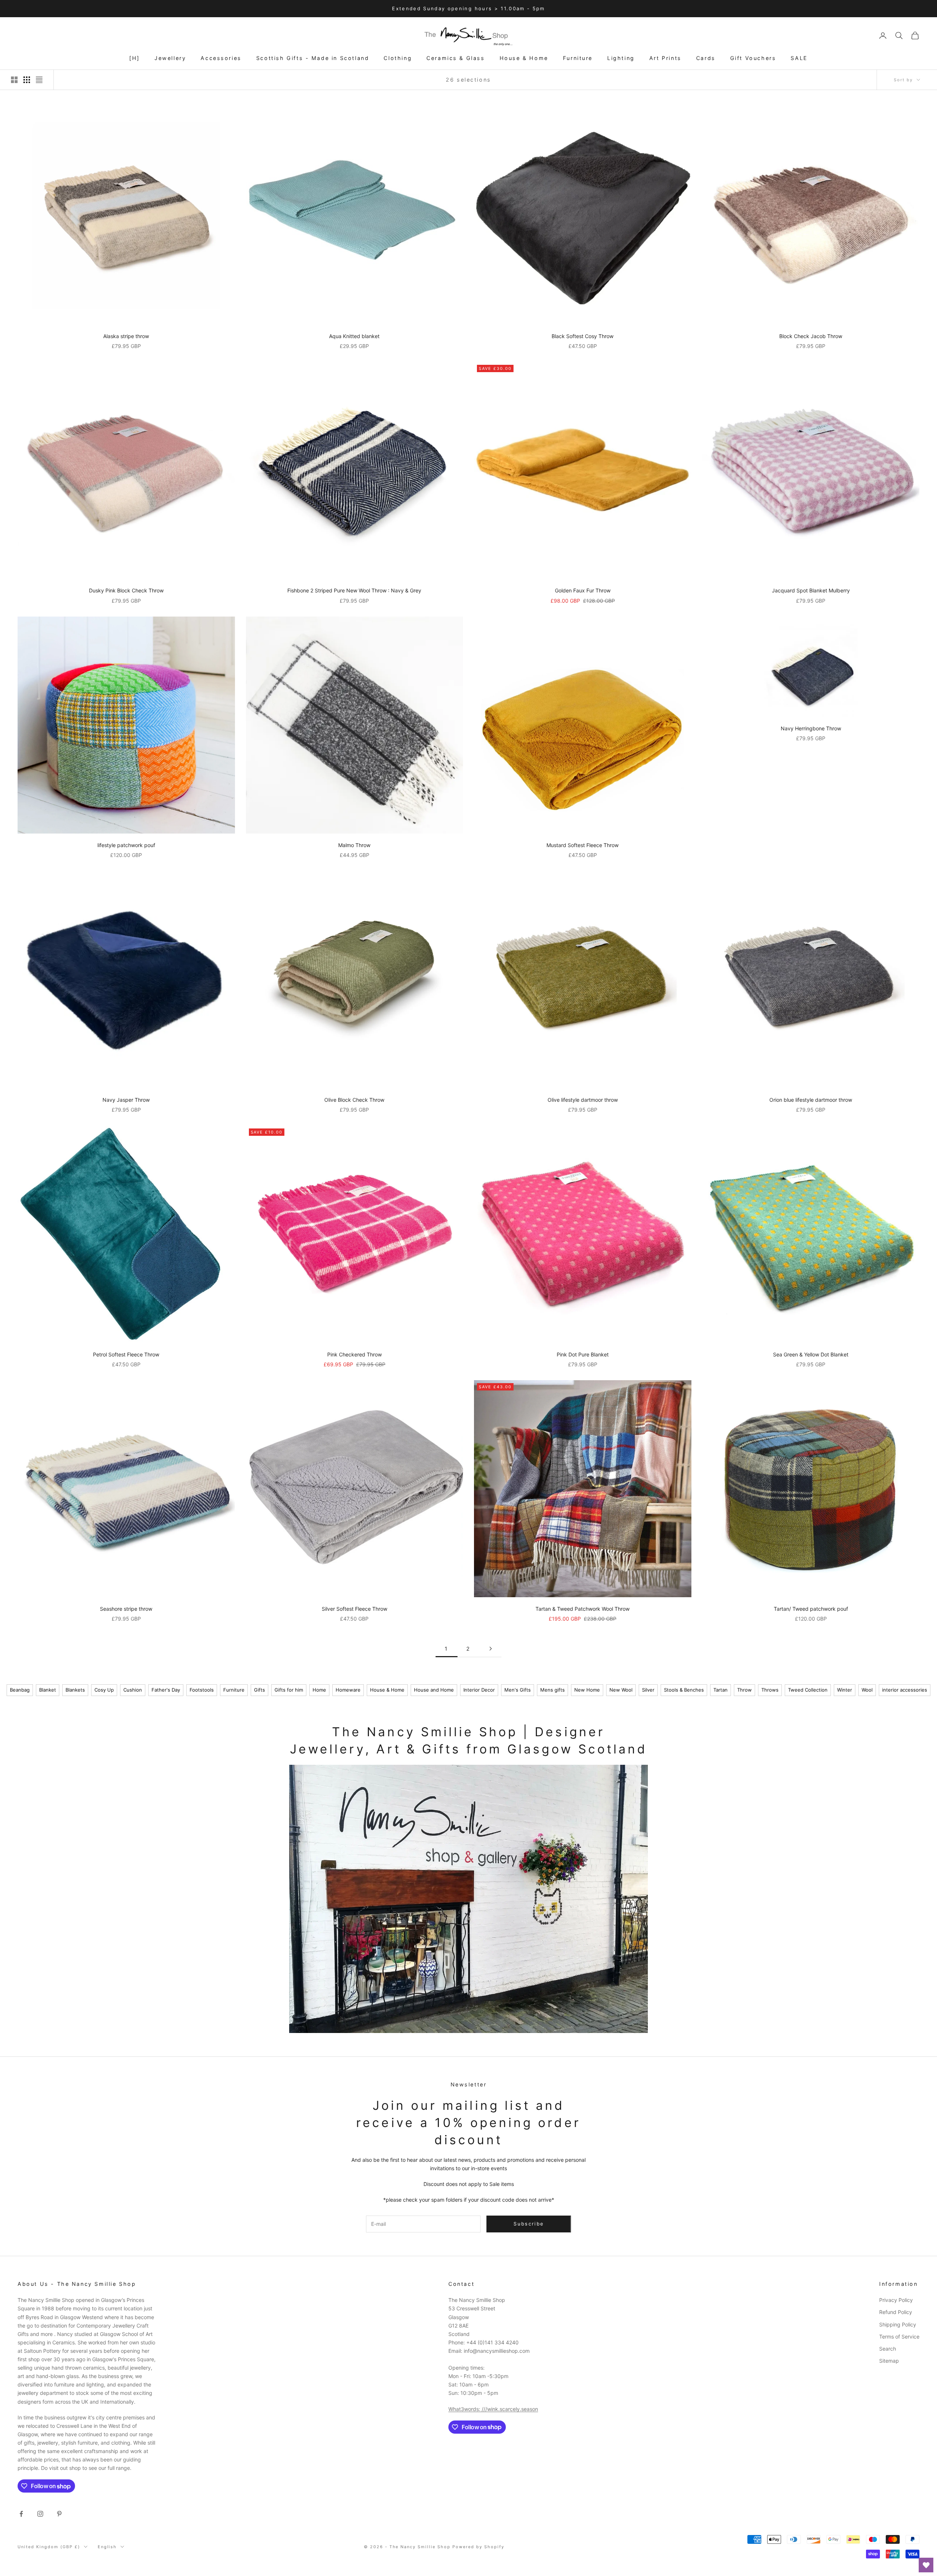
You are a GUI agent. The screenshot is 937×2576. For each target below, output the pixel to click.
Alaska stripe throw (126, 336)
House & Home (524, 58)
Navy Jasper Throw (126, 1100)
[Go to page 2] (490, 1649)
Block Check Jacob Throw (811, 336)
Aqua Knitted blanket (354, 336)
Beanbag (20, 1690)
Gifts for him (289, 1690)
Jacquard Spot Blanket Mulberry (811, 590)
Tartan (721, 1690)
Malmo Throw (354, 845)
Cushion (133, 1690)
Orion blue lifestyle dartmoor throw (811, 1100)
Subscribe (856, 2544)
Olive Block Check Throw (354, 1100)
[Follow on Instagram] (40, 2514)
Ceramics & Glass (456, 58)
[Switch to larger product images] (14, 80)
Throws (770, 1690)
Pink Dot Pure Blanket (583, 1354)
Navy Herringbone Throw (811, 728)
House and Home (434, 1690)
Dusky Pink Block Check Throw (126, 590)
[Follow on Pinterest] (59, 2514)
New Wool (621, 1690)
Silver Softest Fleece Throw (354, 1609)
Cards (706, 58)
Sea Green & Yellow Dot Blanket (811, 1354)
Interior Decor (479, 1690)
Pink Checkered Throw (354, 1354)
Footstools (202, 1690)
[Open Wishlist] (926, 2565)
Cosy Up (104, 1690)
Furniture (578, 58)
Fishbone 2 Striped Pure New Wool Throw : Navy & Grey (354, 590)
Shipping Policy (898, 2324)
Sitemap (889, 2361)
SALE (799, 58)
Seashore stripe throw (126, 1609)
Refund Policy (896, 2312)
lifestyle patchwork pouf (126, 845)
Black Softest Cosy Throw (583, 336)
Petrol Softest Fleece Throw (126, 1354)
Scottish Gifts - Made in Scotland (313, 58)
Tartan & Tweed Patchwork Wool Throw (583, 1609)
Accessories (221, 58)
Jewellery (170, 58)
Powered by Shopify (478, 2547)
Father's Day (166, 1690)
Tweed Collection (808, 1690)
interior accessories (905, 1690)
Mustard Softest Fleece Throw (583, 845)
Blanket (48, 1690)
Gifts (260, 1690)
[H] (135, 58)
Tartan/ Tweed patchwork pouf (811, 1609)
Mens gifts (553, 1690)
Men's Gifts (518, 1690)
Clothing (398, 58)
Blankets (75, 1690)
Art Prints (665, 58)
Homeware (348, 1690)
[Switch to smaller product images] (27, 80)
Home (319, 1690)
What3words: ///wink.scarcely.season (493, 2409)
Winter (845, 1690)
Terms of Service (899, 2337)
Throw (744, 1690)
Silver (648, 1690)
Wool (867, 1690)
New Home (587, 1690)
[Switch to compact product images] (39, 80)
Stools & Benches (684, 1690)
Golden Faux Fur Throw (583, 590)
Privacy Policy (896, 2300)
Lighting (621, 58)
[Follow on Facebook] (21, 2514)
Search (888, 2349)
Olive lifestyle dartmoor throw (583, 1100)
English (107, 2547)
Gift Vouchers (753, 58)
